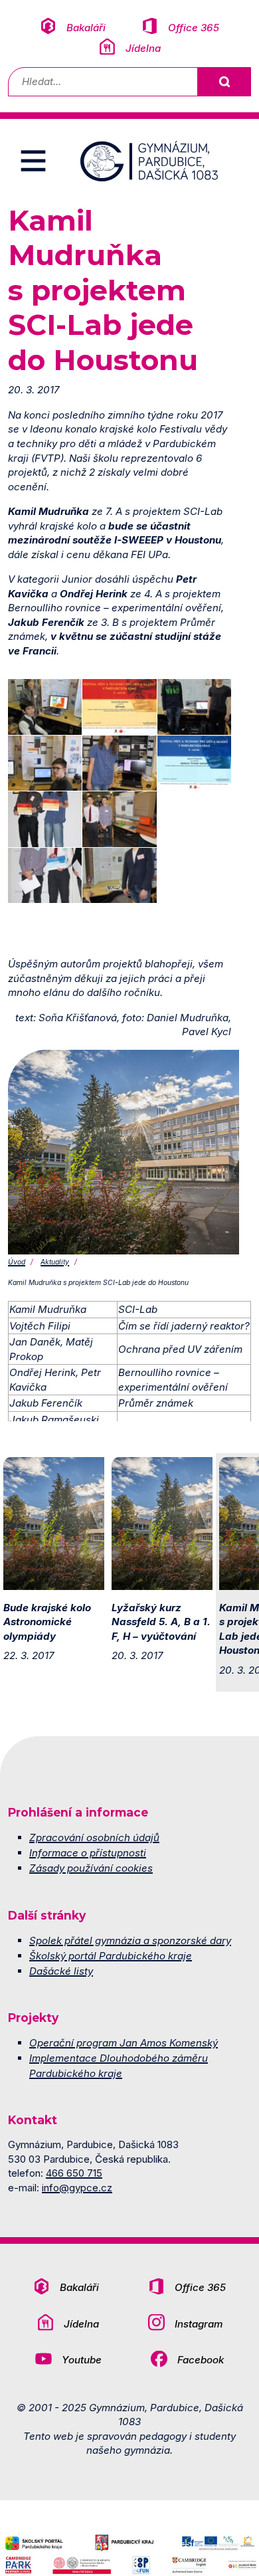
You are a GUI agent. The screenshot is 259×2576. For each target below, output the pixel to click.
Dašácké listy (61, 1971)
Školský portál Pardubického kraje (111, 1956)
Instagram (199, 2324)
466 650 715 (74, 2173)
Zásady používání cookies (91, 1868)
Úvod (17, 1262)
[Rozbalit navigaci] (33, 161)
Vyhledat (224, 82)
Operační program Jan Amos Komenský (124, 2043)
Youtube (82, 2360)
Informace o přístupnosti (88, 1853)
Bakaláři (86, 28)
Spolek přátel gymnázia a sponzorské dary (130, 1940)
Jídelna (143, 48)
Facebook (201, 2360)
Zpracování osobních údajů (94, 1837)
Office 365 (194, 28)
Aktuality (55, 1262)
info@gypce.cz (77, 2188)
